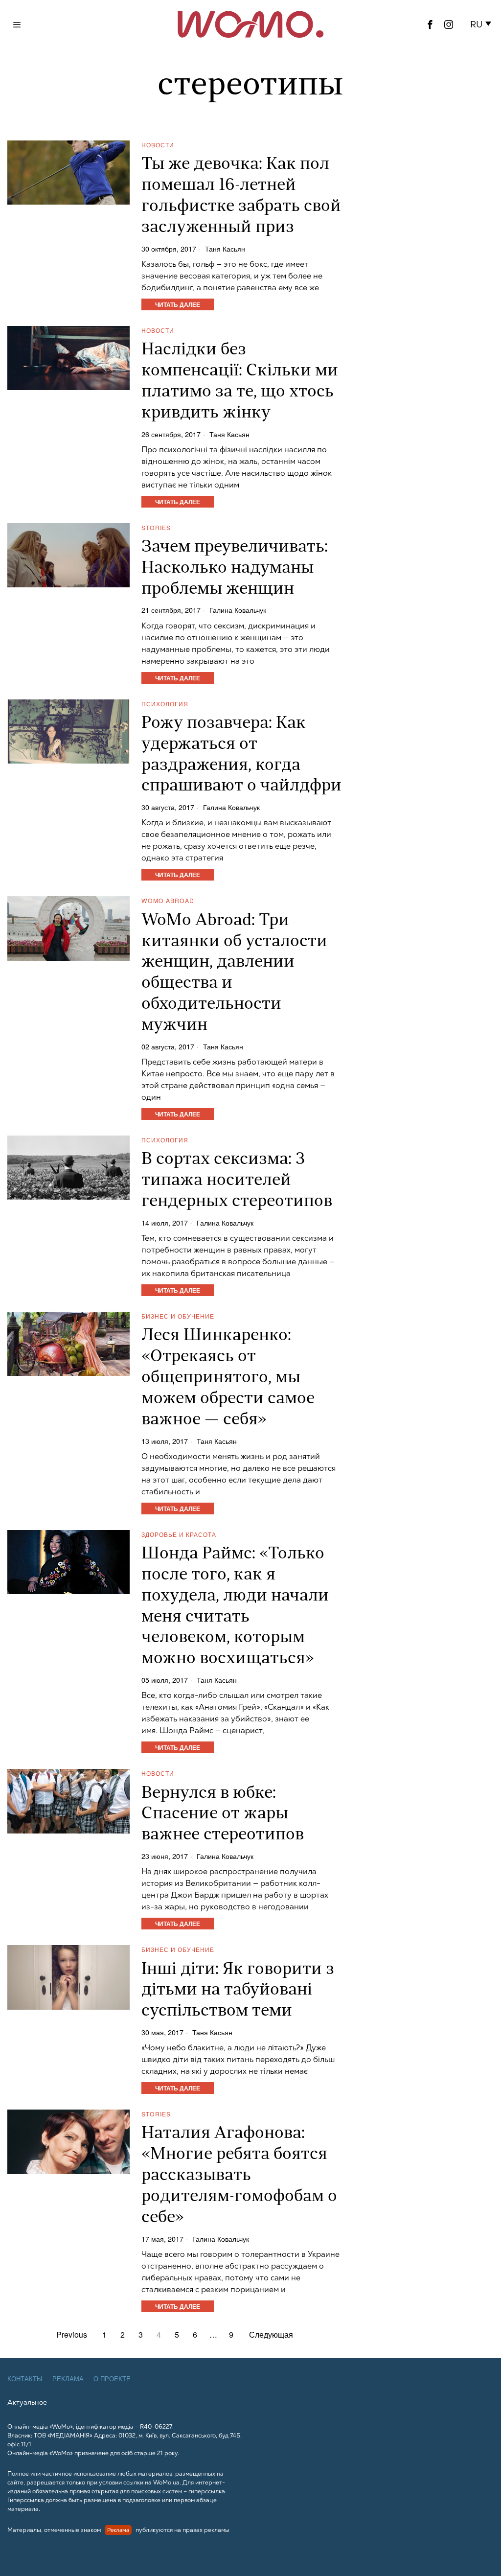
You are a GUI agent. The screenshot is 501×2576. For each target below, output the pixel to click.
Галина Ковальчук (238, 610)
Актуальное (27, 2402)
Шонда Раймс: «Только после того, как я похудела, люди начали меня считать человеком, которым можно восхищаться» (235, 1607)
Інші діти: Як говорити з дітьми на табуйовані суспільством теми (238, 1991)
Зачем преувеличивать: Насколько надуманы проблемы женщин (235, 569)
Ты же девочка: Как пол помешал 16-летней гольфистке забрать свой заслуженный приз (241, 196)
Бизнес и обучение (178, 1316)
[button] (482, 24)
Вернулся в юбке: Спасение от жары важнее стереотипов (223, 1815)
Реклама (68, 2379)
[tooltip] (430, 24)
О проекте (112, 2379)
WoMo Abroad (168, 900)
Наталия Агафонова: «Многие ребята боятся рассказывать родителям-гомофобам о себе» (239, 2176)
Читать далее (178, 304)
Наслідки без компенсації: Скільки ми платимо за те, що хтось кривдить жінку (240, 382)
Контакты (25, 2379)
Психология (165, 704)
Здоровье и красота (179, 1534)
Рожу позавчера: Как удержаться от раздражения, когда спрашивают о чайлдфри (241, 755)
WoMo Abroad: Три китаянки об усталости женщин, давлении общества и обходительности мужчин (234, 973)
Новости (158, 145)
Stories (156, 527)
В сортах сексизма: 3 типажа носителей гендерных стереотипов (237, 1181)
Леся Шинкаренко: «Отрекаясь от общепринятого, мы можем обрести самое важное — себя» (228, 1378)
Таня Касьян (225, 249)
